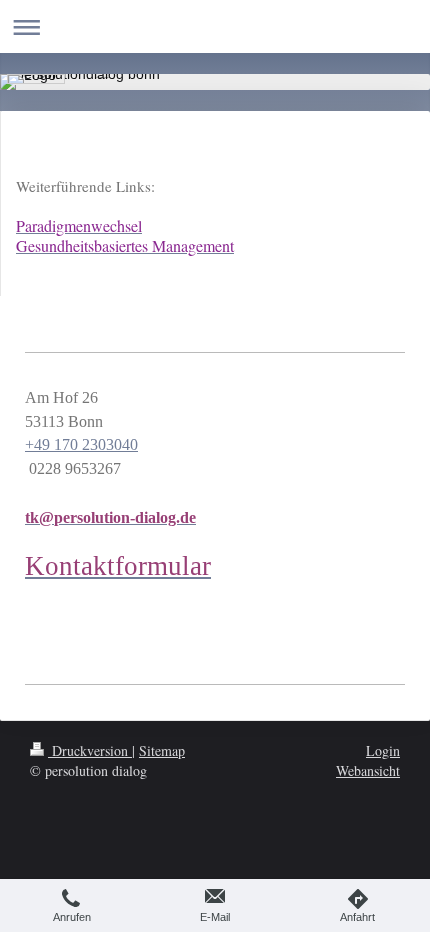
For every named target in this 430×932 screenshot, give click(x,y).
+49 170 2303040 (81, 444)
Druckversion (90, 750)
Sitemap (162, 750)
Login (383, 750)
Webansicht (368, 770)
